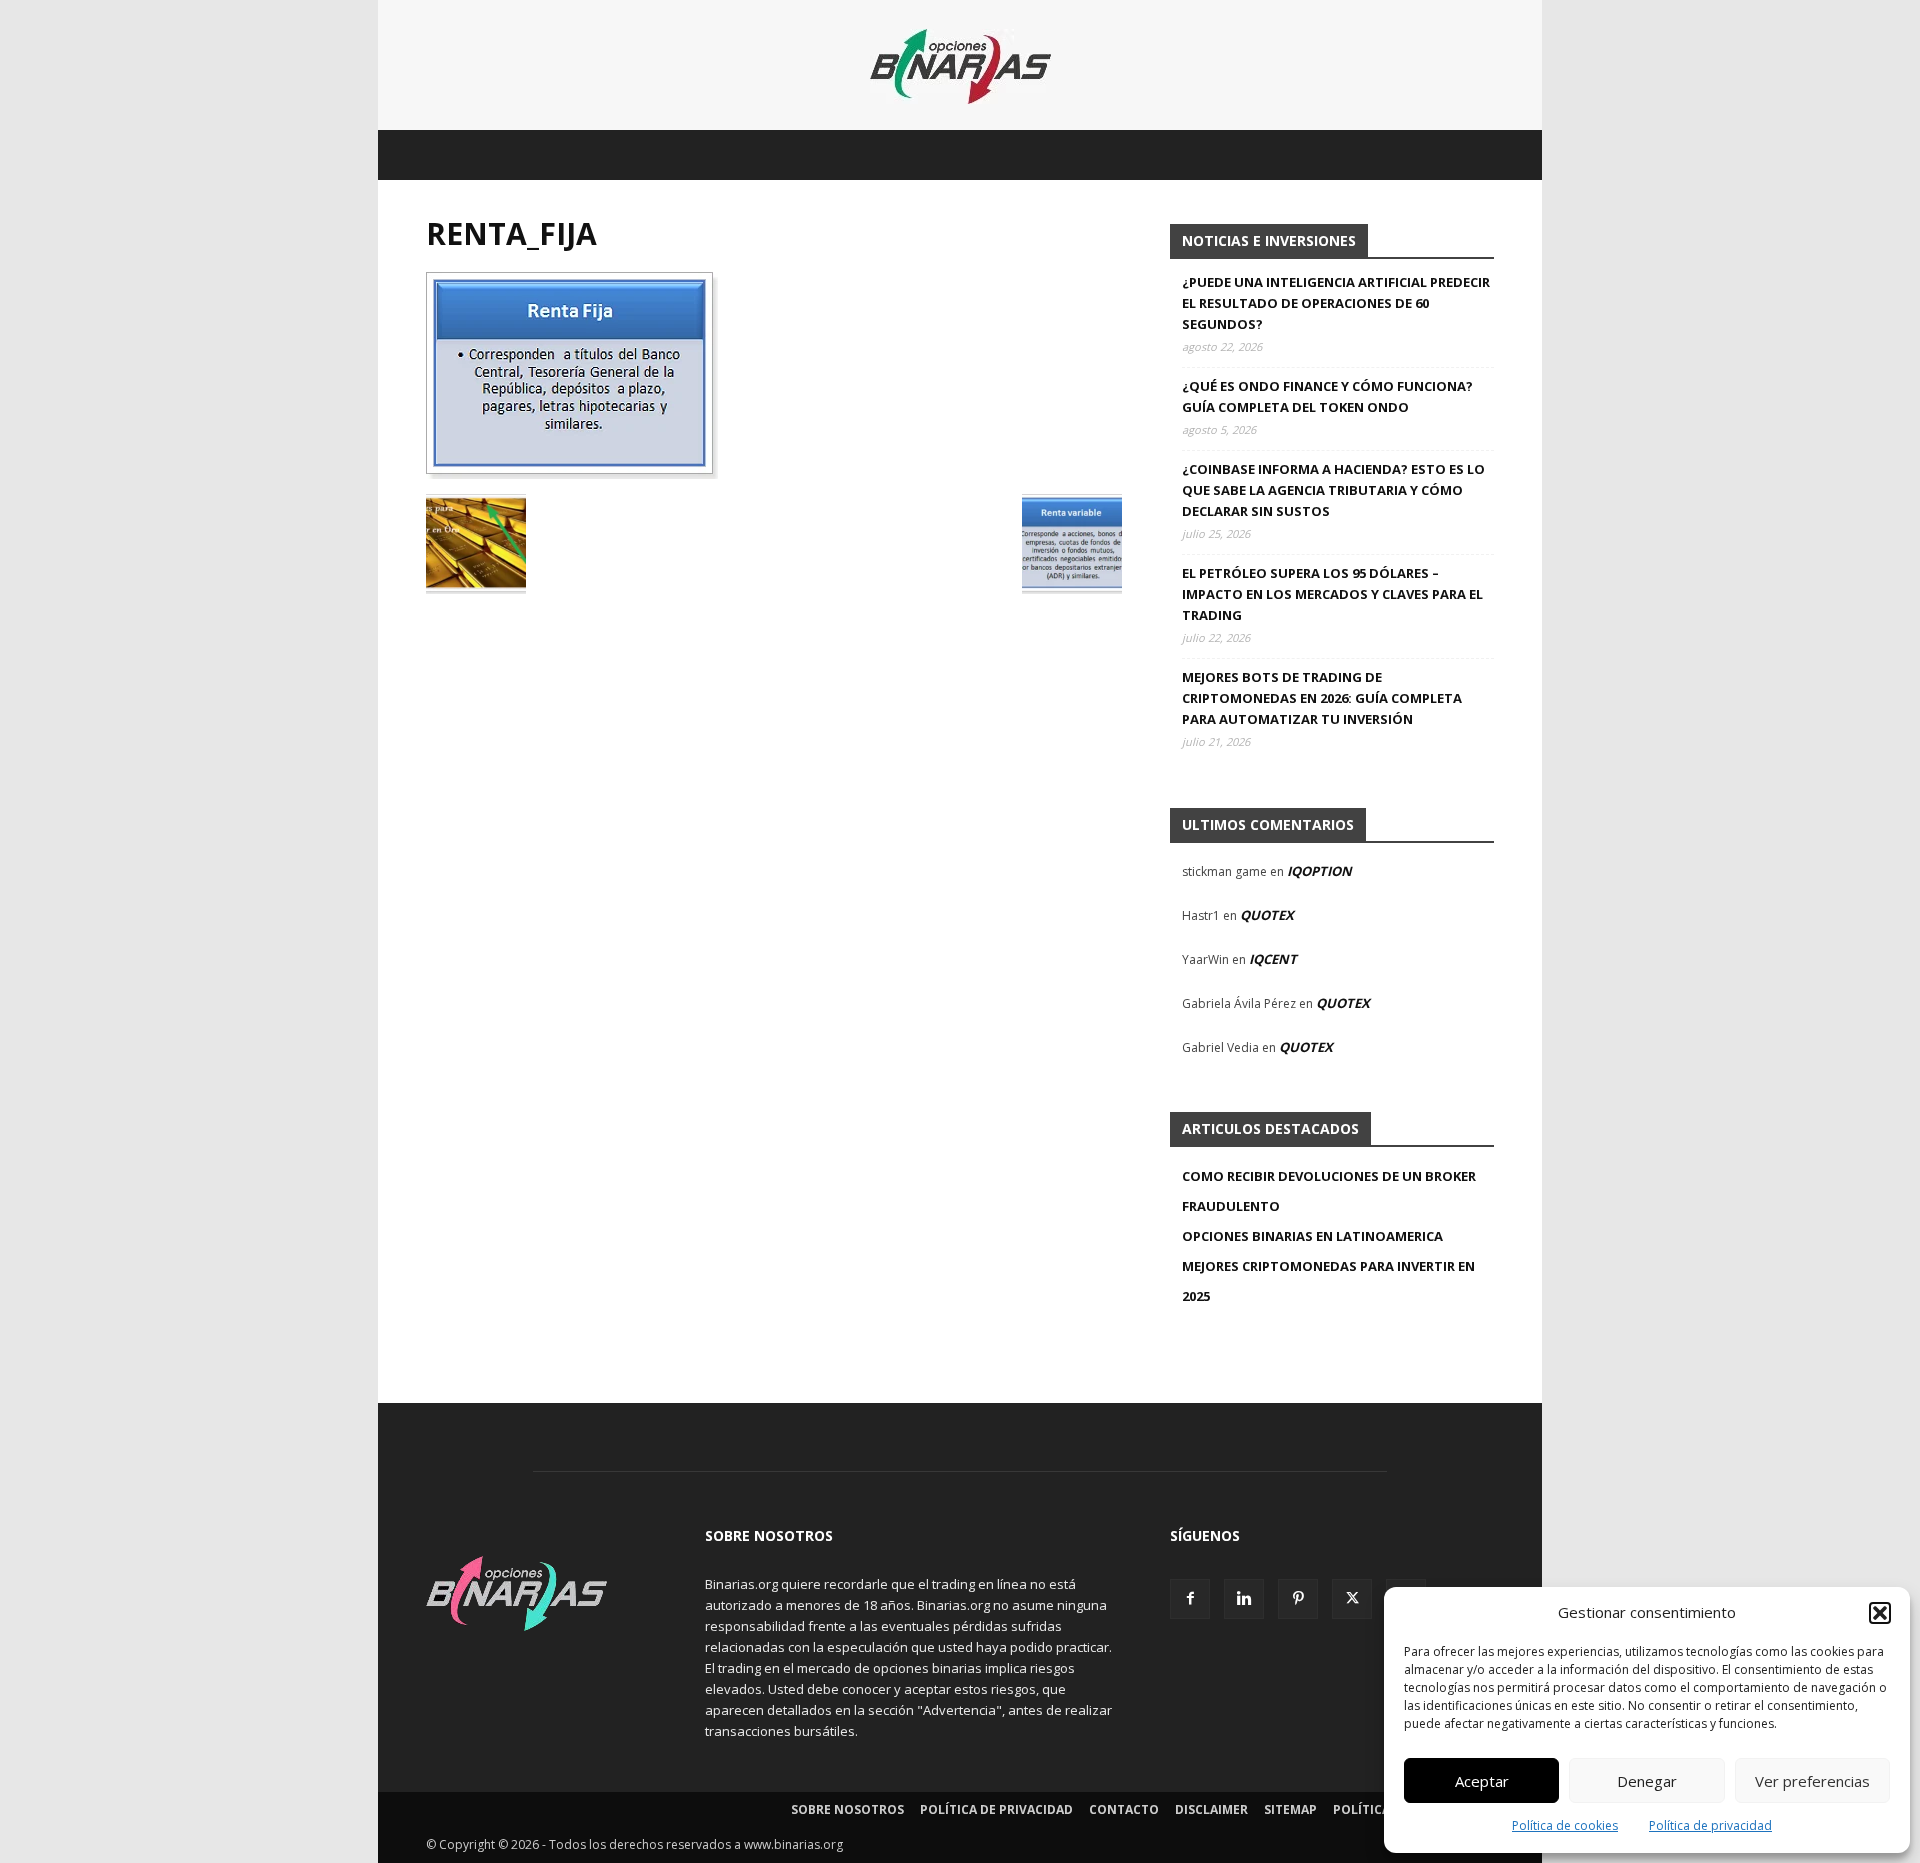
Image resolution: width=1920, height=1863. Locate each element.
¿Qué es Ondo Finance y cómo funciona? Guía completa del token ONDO (1327, 396)
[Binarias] (960, 66)
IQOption (1319, 871)
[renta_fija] (572, 473)
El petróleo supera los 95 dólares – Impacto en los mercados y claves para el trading (1332, 594)
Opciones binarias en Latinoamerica (1312, 1236)
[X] (1352, 1599)
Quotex (1267, 915)
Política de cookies (1565, 1825)
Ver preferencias (1812, 1781)
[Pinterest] (1298, 1599)
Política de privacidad (1710, 1825)
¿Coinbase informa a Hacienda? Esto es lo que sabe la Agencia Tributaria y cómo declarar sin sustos (1333, 490)
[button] (1880, 1613)
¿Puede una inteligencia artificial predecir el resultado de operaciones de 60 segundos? (1336, 303)
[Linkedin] (1244, 1599)
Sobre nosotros (847, 1809)
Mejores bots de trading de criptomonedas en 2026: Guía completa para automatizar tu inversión (1322, 698)
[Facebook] (1190, 1599)
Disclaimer (1211, 1809)
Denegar (1647, 1781)
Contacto (1124, 1809)
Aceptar (1482, 1781)
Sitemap (1290, 1809)
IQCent (1273, 959)
